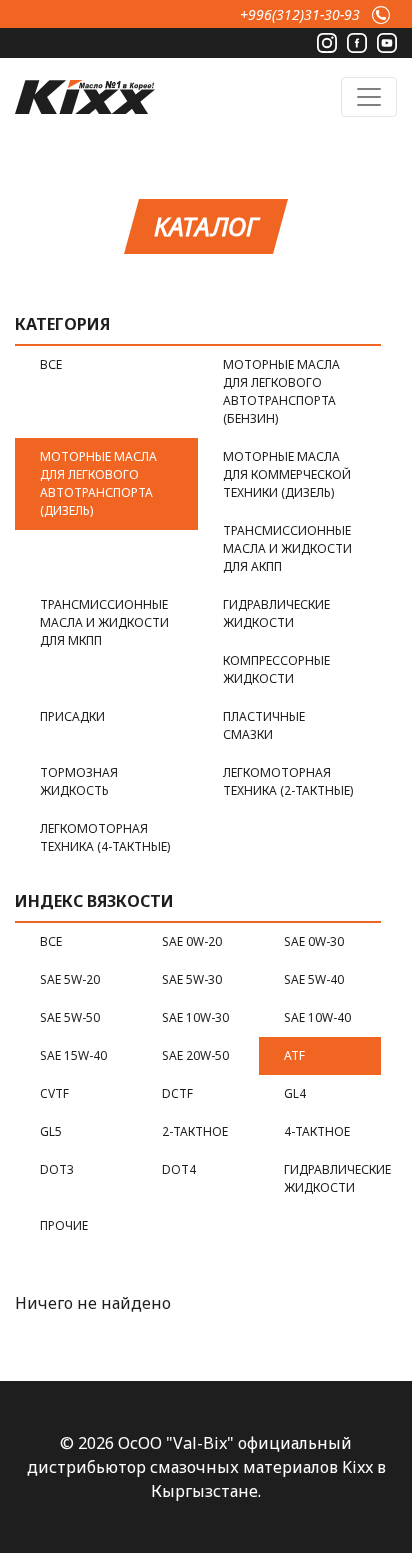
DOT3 (57, 1169)
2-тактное (195, 1131)
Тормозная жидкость (79, 781)
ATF (294, 1055)
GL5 (51, 1131)
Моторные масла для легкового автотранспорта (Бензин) (281, 391)
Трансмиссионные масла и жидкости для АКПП (287, 548)
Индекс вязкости (94, 901)
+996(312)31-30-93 (300, 14)
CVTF (54, 1093)
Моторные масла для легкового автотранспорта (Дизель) (98, 483)
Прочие (64, 1225)
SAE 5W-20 (70, 979)
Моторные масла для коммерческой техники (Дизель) (287, 474)
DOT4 (179, 1169)
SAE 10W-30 (195, 1017)
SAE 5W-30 (192, 979)
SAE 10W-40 (317, 1017)
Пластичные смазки (264, 725)
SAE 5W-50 (70, 1017)
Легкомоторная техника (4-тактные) (105, 837)
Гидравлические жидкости (276, 613)
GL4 (295, 1093)
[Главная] (85, 94)
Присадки (72, 716)
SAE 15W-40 (73, 1055)
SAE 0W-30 (314, 941)
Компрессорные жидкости (276, 669)
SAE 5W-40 (314, 979)
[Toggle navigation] (369, 97)
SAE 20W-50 (195, 1055)
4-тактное (317, 1131)
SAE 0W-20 (192, 941)
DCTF (177, 1093)
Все (51, 364)
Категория (62, 324)
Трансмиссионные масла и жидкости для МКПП (104, 622)
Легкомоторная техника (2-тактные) (288, 781)
